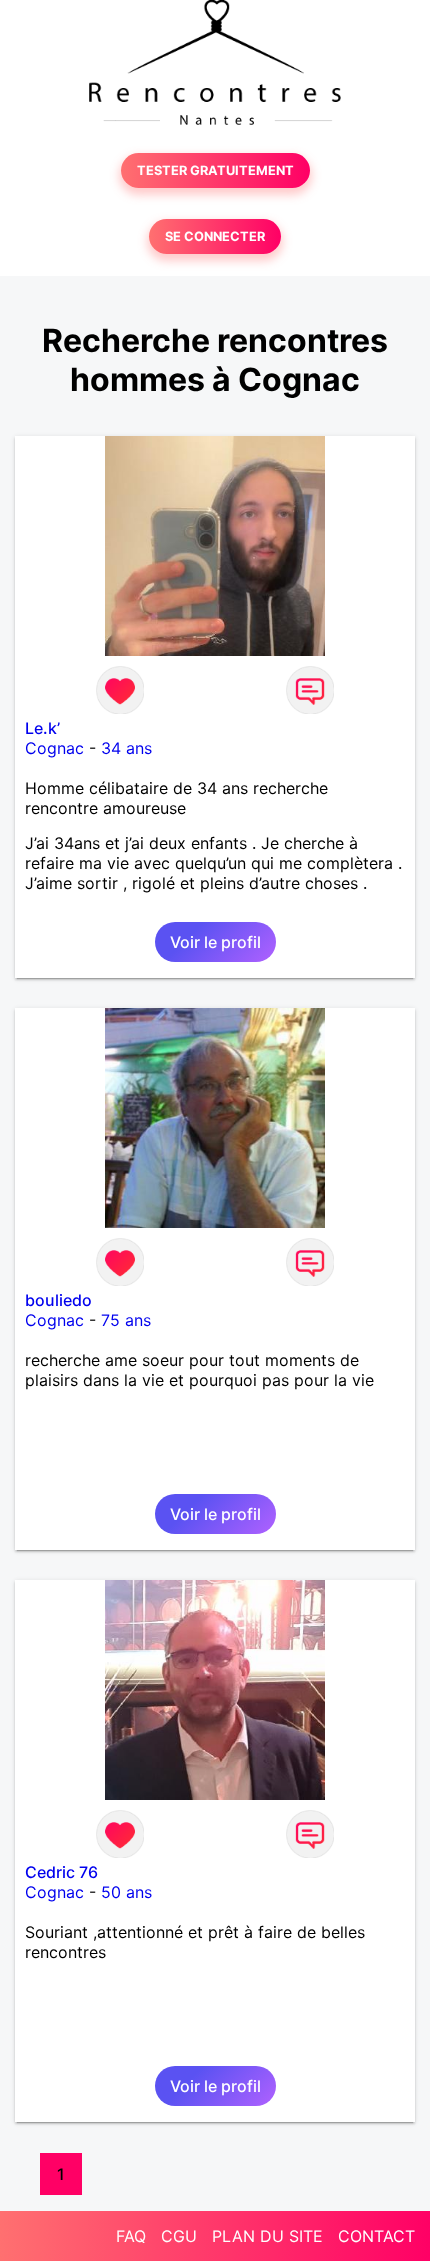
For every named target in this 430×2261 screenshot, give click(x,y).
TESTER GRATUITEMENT (215, 170)
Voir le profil (215, 942)
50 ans (126, 1892)
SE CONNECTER (215, 236)
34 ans (126, 748)
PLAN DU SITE (267, 2236)
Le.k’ (42, 728)
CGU (179, 2236)
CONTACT (376, 2236)
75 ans (126, 1320)
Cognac (54, 748)
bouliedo (58, 1300)
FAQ (131, 2236)
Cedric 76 (61, 1872)
